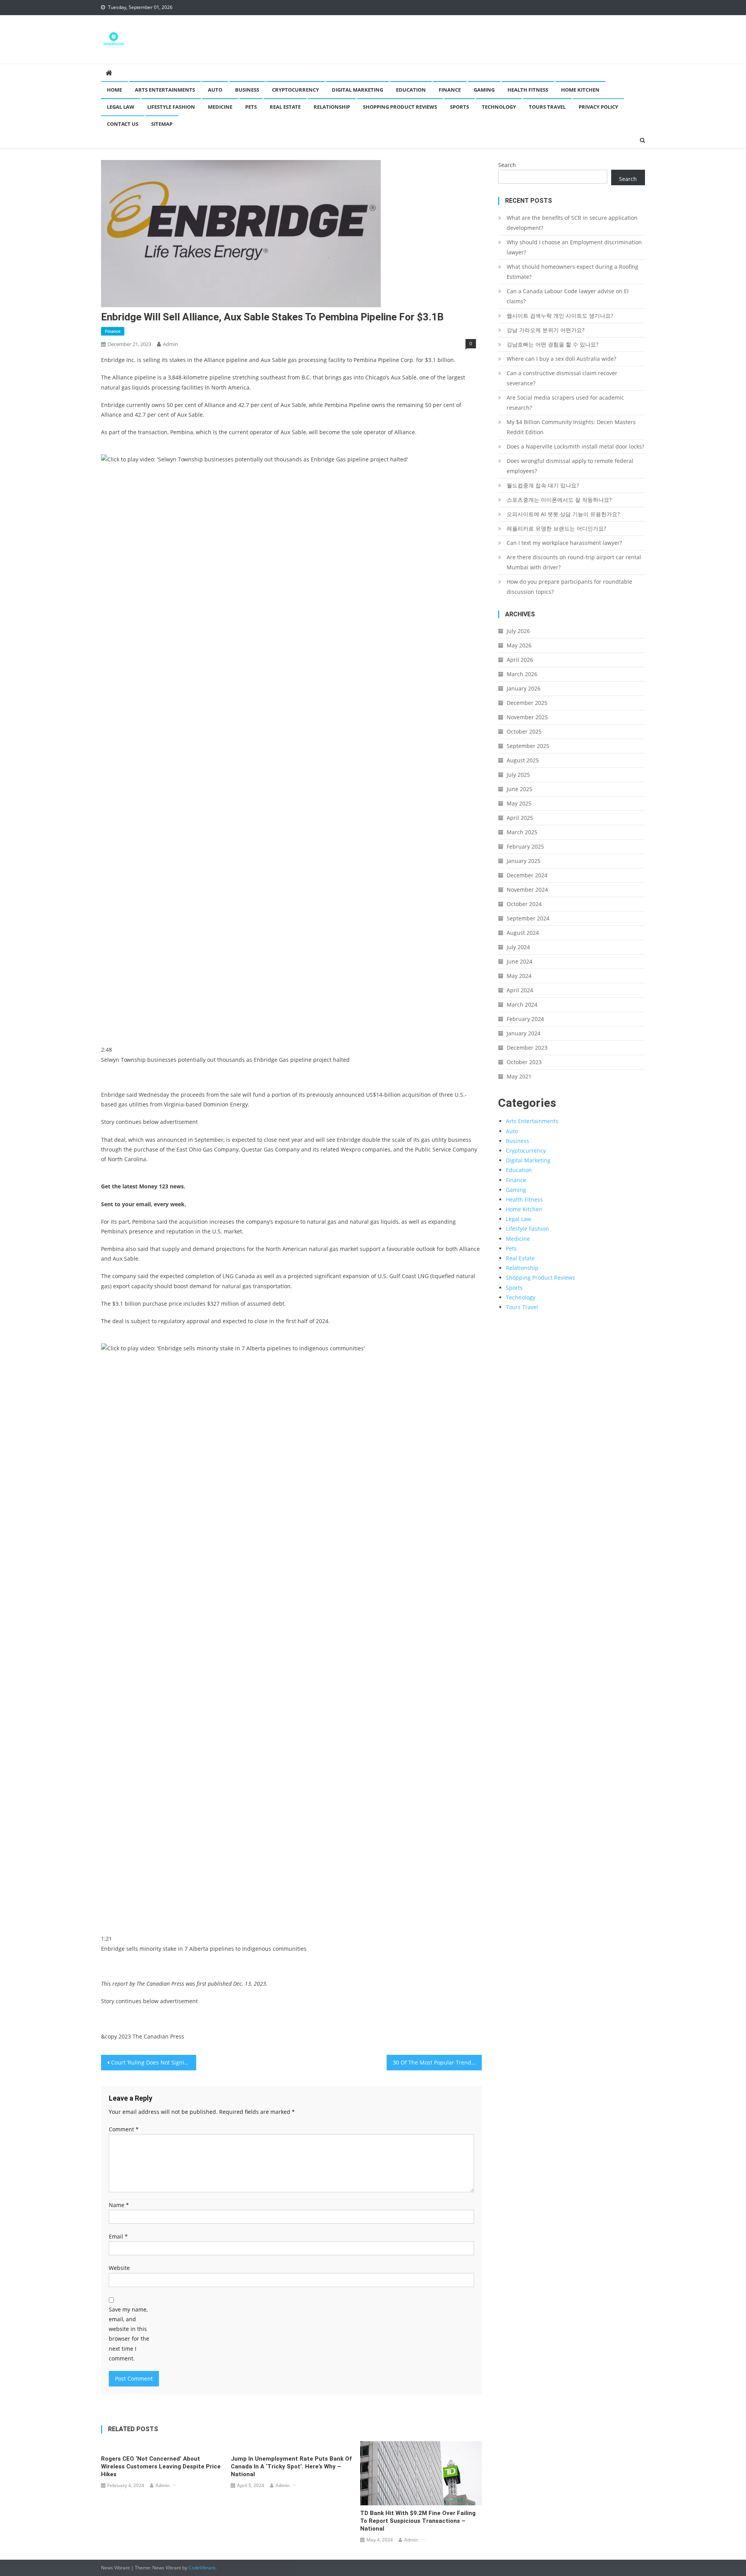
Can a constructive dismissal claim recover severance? (562, 378)
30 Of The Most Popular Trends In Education (437, 2062)
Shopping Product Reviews (400, 107)
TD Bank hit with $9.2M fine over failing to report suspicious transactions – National (418, 2521)
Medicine (220, 107)
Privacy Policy (598, 107)
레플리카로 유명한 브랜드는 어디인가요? (556, 528)
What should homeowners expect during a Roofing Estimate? (573, 272)
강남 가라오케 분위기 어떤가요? (546, 330)
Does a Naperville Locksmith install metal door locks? (575, 446)
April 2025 (520, 818)
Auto (215, 90)
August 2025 (523, 760)
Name (119, 2205)
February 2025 (525, 846)
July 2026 (518, 631)
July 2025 (518, 775)
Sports (459, 107)
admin (170, 344)
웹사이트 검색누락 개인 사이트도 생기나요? (560, 316)
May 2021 (519, 1076)
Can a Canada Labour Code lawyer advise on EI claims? (568, 296)
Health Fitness (528, 90)
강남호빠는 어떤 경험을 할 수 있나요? (553, 344)
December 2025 (527, 703)
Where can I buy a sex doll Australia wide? (561, 359)
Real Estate (285, 107)
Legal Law (121, 107)
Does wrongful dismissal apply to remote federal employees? (570, 466)
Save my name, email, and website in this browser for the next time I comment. (129, 2334)
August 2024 (523, 933)
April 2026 (520, 660)
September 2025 (528, 746)
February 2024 (525, 1019)
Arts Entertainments (165, 90)
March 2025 (522, 832)
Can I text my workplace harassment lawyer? (564, 543)
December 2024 (527, 875)
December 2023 (527, 1048)
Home (114, 90)
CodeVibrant (202, 2568)
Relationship (332, 107)
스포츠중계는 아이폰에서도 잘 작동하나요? (559, 500)
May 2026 (519, 645)
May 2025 (519, 803)
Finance (450, 90)
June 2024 (519, 961)
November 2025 (527, 717)
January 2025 (524, 861)
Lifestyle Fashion (171, 107)
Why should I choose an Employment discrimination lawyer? (574, 247)
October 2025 (524, 731)
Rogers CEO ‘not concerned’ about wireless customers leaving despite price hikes (161, 2466)
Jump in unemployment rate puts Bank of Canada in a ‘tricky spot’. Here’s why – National (291, 2466)
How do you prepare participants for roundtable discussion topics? (569, 587)
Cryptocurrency (295, 90)
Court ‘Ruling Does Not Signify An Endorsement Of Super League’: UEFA (154, 2062)
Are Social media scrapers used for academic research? (565, 403)
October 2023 (524, 1062)
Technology (499, 107)
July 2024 (518, 947)
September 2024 (528, 918)
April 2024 (520, 990)
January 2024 (524, 1033)
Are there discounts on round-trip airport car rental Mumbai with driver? (574, 562)
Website (119, 2268)
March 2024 (522, 1004)
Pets (251, 107)
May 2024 (519, 976)
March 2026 (522, 674)
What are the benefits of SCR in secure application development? (572, 223)
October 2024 (524, 904)
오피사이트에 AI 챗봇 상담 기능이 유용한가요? (563, 514)
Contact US (123, 124)
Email (118, 2236)
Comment (124, 2129)
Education (411, 90)
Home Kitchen (580, 90)
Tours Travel (547, 107)
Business (247, 90)
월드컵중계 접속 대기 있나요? (543, 485)
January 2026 (524, 688)
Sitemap (162, 124)
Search (507, 165)
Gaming (484, 90)
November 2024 (527, 890)
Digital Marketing (357, 90)
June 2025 (519, 789)
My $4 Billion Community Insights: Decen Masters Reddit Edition (571, 427)
